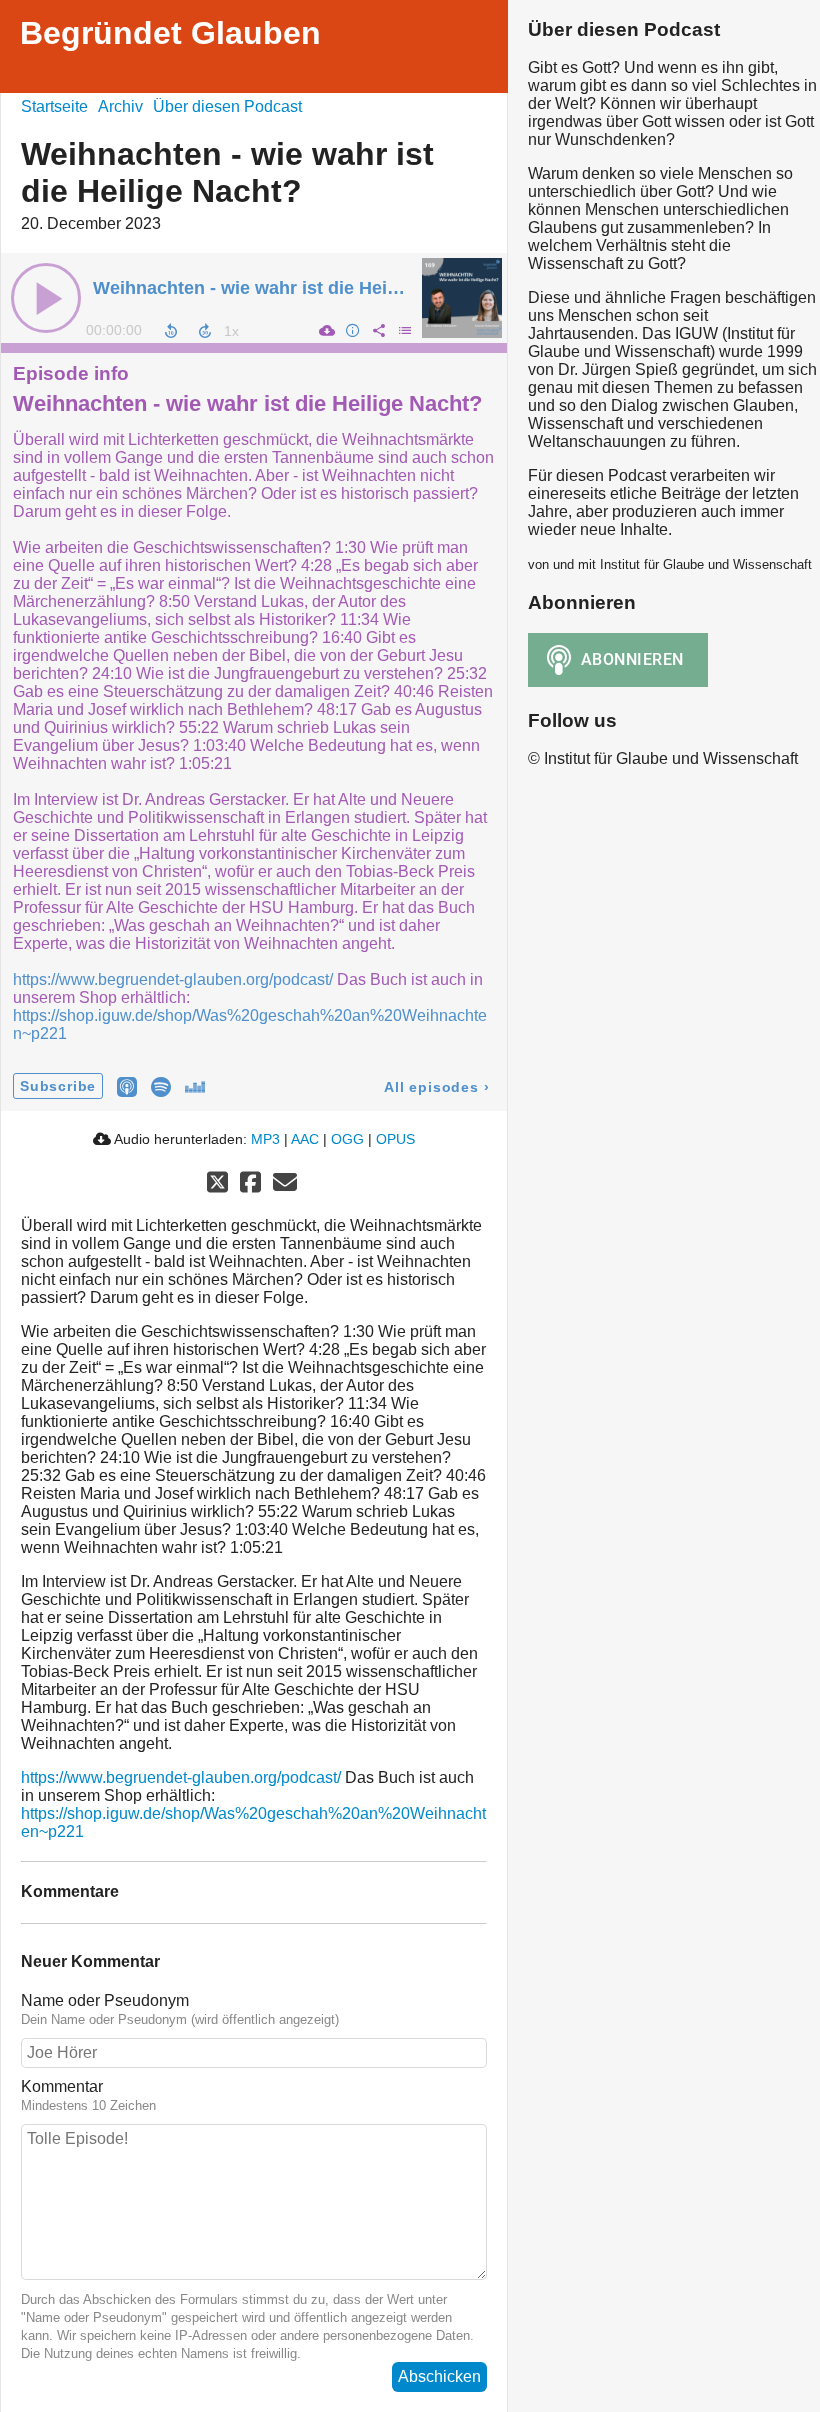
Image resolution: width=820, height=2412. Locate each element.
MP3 (265, 1139)
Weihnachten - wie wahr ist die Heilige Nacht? (288, 288)
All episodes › (436, 1087)
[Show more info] (352, 330)
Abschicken (439, 2376)
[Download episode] (326, 330)
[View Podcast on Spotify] (161, 1085)
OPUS (395, 1139)
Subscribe (58, 1086)
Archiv (120, 106)
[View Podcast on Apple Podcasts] (127, 1085)
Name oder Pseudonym (105, 2000)
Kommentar (62, 2086)
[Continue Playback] (46, 298)
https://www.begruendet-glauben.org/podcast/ (173, 979)
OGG (347, 1139)
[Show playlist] (404, 330)
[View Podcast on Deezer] (195, 1085)
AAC (305, 1139)
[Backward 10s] (171, 331)
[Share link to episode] (378, 330)
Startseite (54, 106)
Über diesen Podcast (227, 106)
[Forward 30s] (205, 331)
